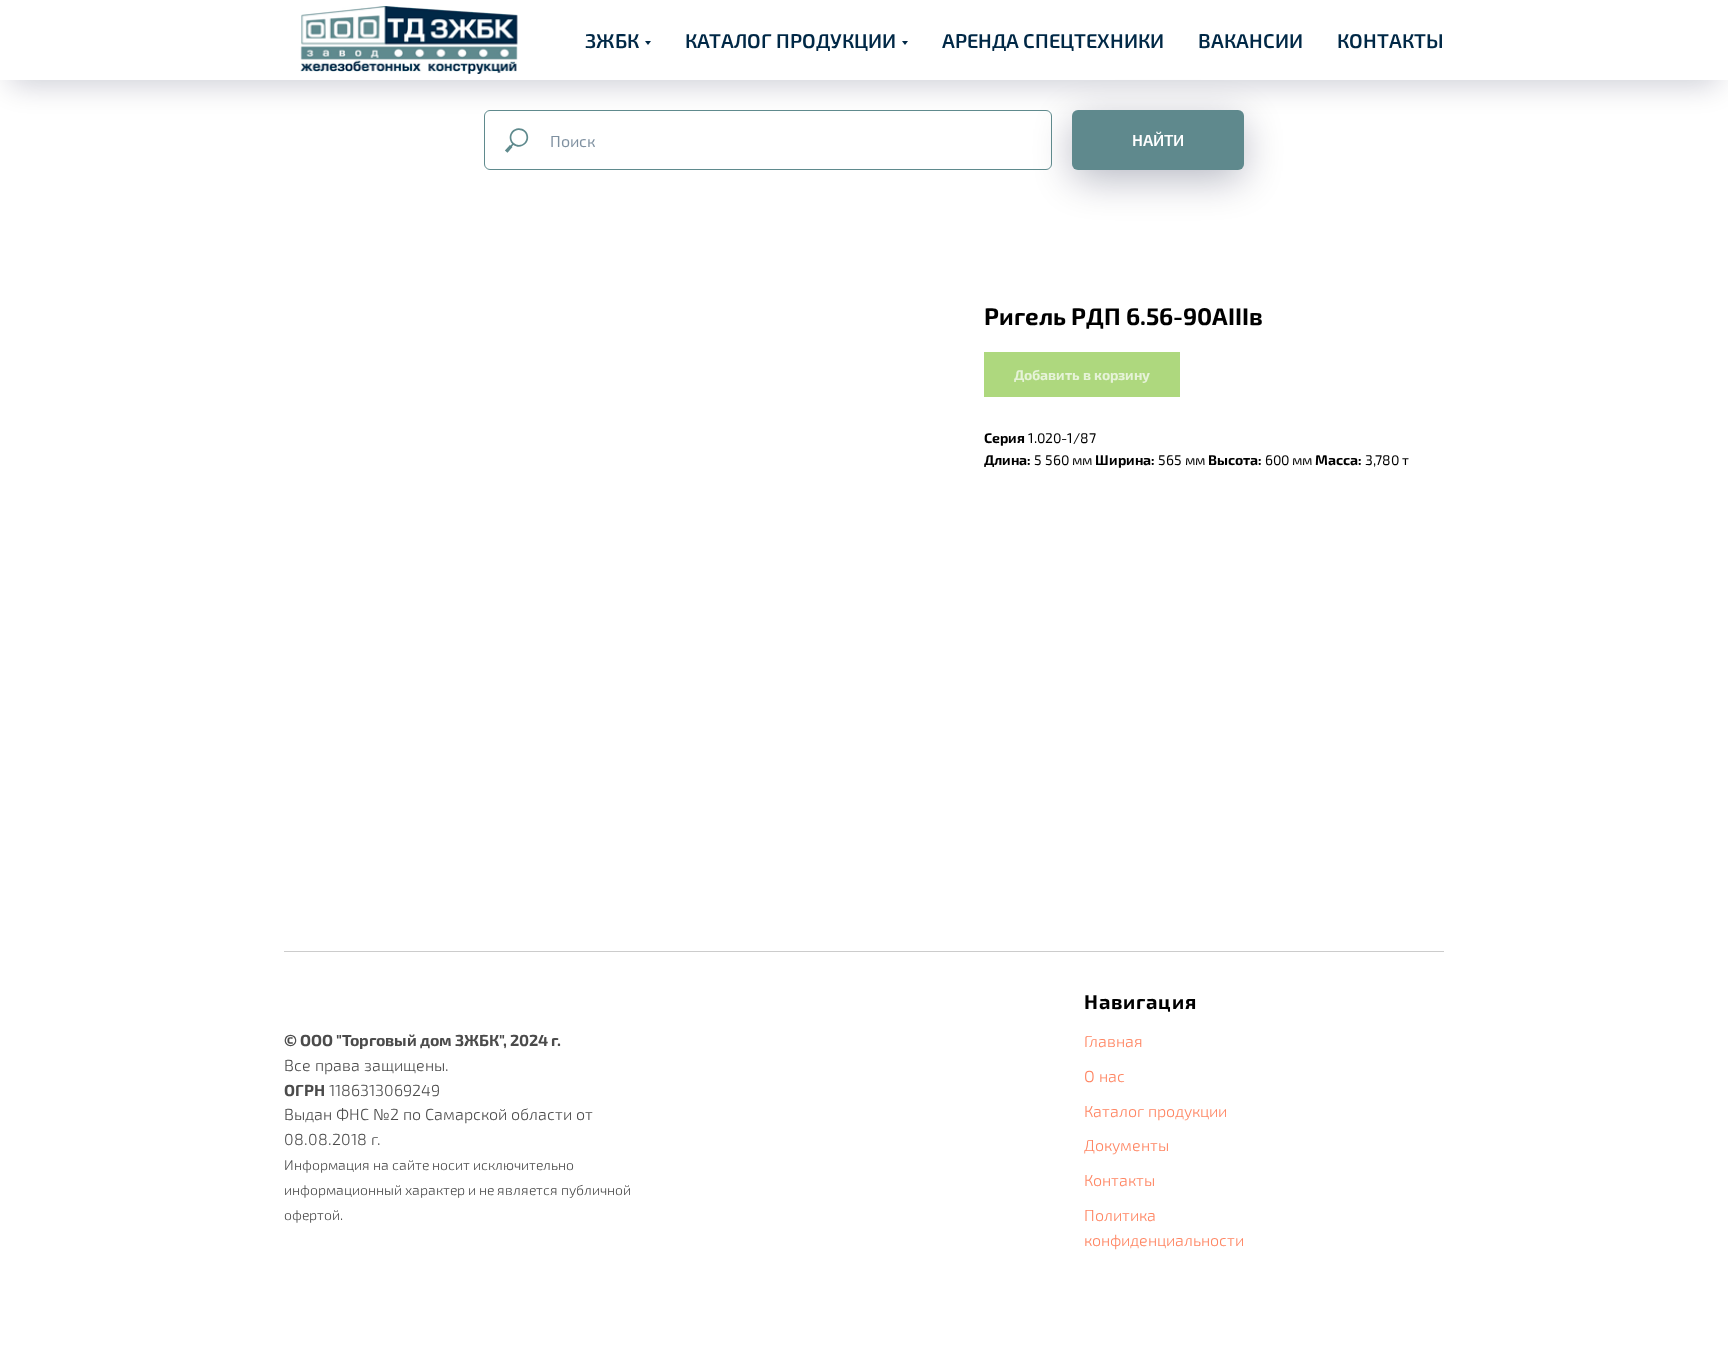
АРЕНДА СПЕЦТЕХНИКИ (1053, 40)
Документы (1126, 1144)
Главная (1113, 1040)
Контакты (1119, 1179)
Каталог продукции (1155, 1110)
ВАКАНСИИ (1250, 40)
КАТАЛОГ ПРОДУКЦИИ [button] (790, 40)
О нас (1104, 1075)
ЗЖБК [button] (612, 40)
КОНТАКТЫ (1390, 40)
